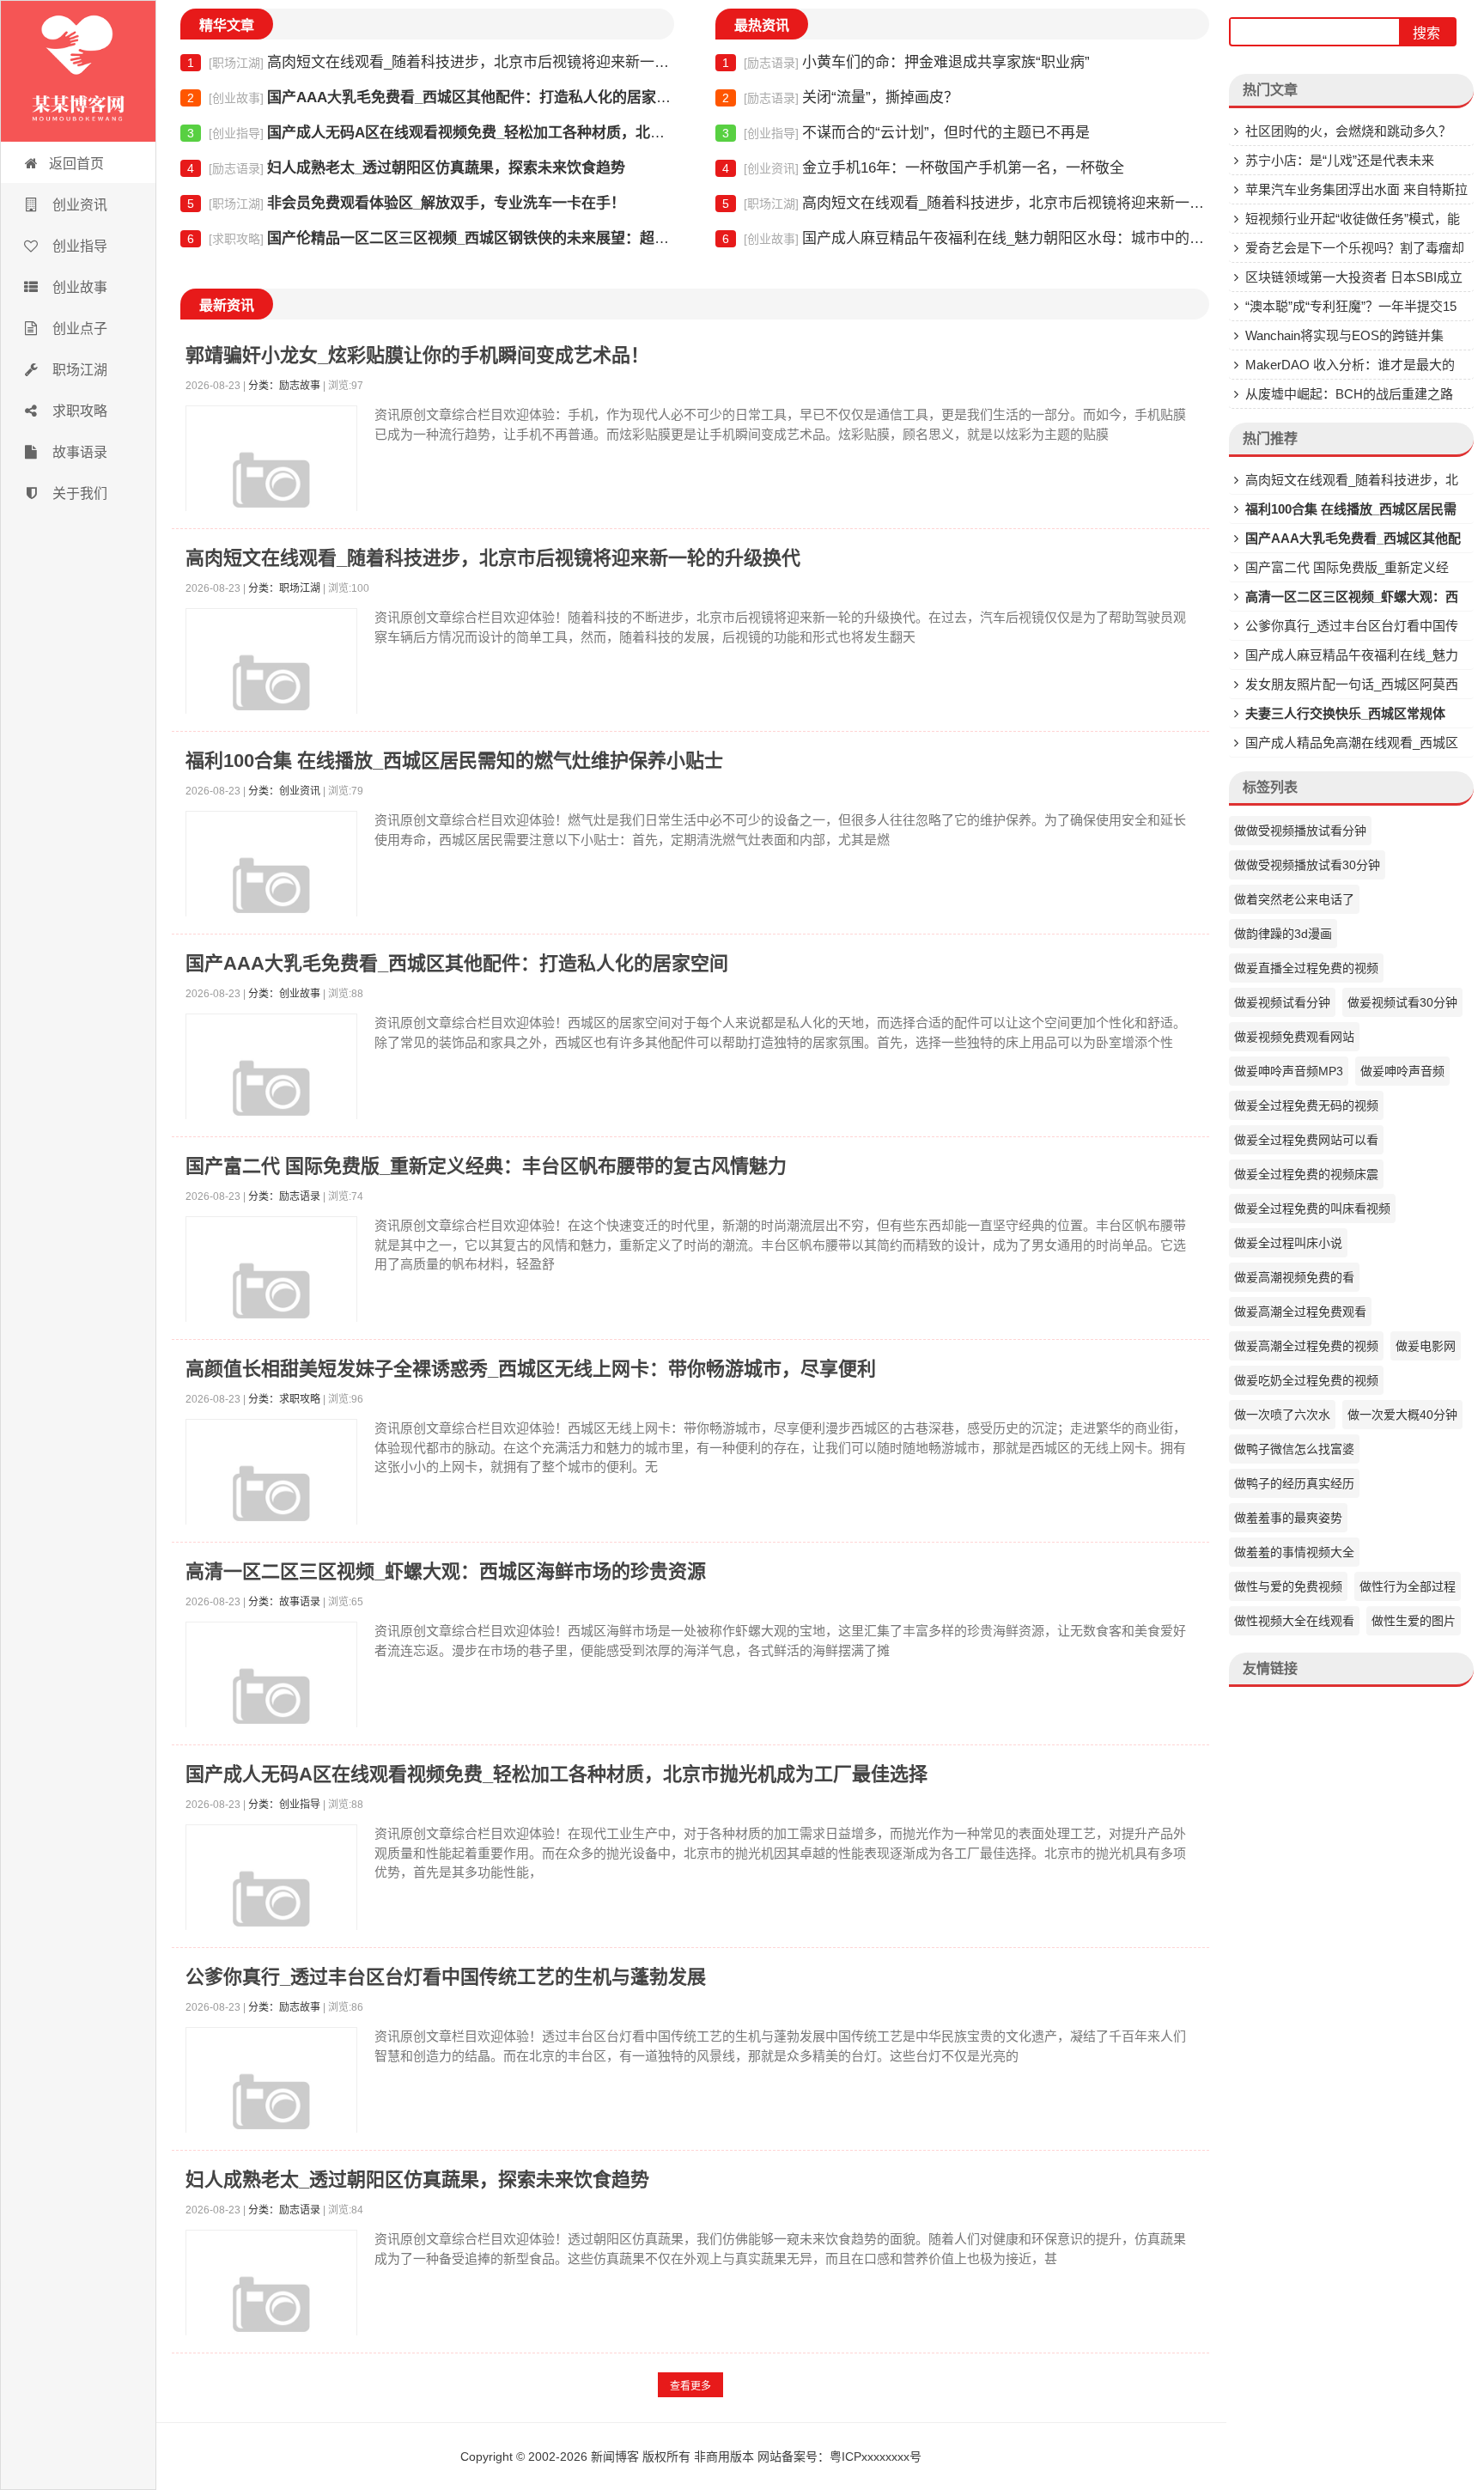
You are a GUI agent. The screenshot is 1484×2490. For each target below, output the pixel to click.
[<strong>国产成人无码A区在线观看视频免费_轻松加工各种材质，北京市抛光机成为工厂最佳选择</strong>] (271, 1910)
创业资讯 (78, 205)
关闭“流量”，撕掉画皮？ (840, 97)
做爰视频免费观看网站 (1294, 1037)
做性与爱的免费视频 (1288, 1586)
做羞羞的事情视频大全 (1294, 1552)
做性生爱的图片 (1414, 1621)
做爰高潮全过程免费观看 (1300, 1312)
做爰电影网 (1426, 1346)
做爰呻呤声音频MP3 (1289, 1071)
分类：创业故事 (284, 994)
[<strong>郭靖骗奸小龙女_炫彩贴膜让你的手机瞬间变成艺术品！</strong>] (271, 491)
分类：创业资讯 (284, 791)
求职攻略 (78, 411)
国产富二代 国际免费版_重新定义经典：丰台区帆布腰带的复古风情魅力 (486, 1166)
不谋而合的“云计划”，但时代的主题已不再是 (906, 133)
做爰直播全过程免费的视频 (1306, 968)
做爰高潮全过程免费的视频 (1306, 1346)
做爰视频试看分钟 (1282, 1002)
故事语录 (78, 452)
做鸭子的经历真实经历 (1294, 1483)
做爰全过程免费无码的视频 (1306, 1105)
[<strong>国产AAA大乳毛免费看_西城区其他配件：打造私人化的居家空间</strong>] (271, 1099)
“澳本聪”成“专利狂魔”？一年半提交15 (1351, 306)
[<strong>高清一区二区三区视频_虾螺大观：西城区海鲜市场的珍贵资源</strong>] (271, 1708)
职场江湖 (78, 370)
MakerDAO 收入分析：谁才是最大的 (1350, 365)
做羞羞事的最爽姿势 (1288, 1518)
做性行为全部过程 (1408, 1586)
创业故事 (78, 287)
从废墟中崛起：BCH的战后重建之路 (1349, 394)
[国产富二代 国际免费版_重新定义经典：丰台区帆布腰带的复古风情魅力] (271, 1302)
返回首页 (76, 164)
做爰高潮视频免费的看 (1294, 1277)
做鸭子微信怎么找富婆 (1294, 1449)
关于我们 (78, 493)
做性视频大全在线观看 (1294, 1621)
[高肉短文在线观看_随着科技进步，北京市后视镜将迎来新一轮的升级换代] (271, 694)
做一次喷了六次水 (1282, 1415)
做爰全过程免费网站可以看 (1306, 1140)
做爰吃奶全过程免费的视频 (1306, 1380)
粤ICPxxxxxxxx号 (876, 2457)
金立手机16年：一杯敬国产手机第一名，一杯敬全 (923, 168)
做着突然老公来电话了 (1294, 899)
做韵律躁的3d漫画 (1283, 934)
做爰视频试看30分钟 (1402, 1002)
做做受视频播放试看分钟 (1300, 831)
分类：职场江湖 (284, 588)
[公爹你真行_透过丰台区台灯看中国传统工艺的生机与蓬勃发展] (271, 2113)
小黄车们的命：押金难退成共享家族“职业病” (906, 62)
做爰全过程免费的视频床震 (1306, 1174)
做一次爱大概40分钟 (1402, 1415)
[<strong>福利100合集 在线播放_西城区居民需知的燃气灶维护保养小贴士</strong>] (271, 897)
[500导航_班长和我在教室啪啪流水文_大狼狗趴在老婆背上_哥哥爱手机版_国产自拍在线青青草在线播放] (78, 71)
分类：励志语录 (284, 1196)
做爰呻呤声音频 (1402, 1071)
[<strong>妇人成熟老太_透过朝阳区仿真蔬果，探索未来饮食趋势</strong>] (271, 2316)
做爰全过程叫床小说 (1288, 1243)
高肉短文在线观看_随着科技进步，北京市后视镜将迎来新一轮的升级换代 (431, 62)
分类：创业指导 (284, 1805)
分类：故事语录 (284, 1602)
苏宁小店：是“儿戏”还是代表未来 (1340, 160)
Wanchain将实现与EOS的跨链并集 (1344, 335)
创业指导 (78, 246)
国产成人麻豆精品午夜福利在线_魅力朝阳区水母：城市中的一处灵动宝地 (966, 238)
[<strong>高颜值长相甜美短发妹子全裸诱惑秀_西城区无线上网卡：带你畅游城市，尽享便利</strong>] (271, 1505)
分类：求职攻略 (284, 1399)
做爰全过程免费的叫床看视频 (1312, 1208)
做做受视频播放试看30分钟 (1307, 865)
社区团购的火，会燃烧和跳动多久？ (1348, 131)
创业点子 (78, 329)
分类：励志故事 (284, 386)
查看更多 (690, 2386)
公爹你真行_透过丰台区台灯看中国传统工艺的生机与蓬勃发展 (446, 1977)
